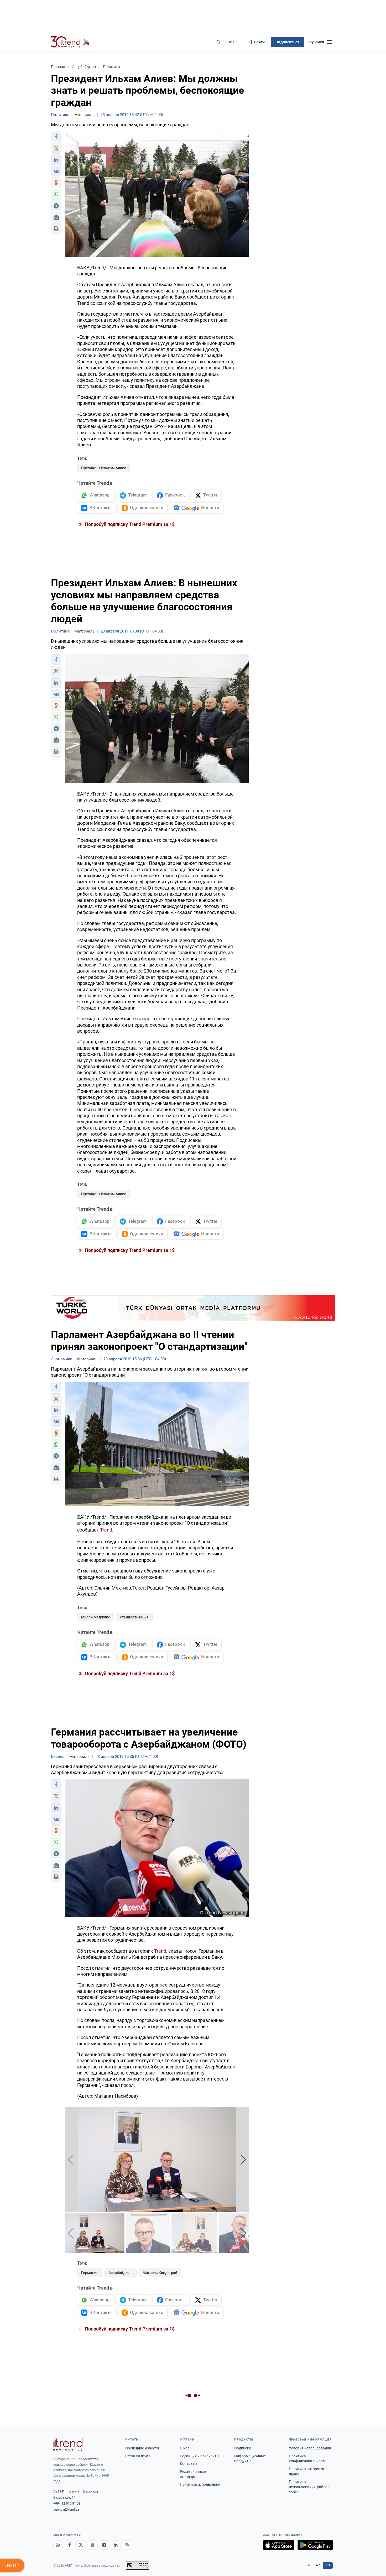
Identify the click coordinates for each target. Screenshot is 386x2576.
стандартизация (134, 1617)
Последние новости (142, 2448)
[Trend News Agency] (68, 2444)
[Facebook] (70, 2545)
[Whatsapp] (58, 2545)
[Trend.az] (70, 42)
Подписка (243, 2448)
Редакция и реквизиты (200, 2456)
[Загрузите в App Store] (279, 2545)
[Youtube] (93, 2545)
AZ (318, 2565)
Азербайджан (121, 2273)
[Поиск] (218, 42)
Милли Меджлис (96, 1617)
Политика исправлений (200, 2484)
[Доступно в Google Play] (315, 2545)
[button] (56, 137)
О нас (185, 2448)
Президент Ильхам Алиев (104, 468)
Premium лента (138, 2456)
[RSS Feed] (127, 2545)
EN (309, 2565)
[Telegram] (104, 2545)
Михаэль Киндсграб (160, 2273)
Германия (90, 2273)
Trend (106, 1530)
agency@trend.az (66, 2509)
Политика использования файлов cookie (309, 2487)
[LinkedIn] (116, 2545)
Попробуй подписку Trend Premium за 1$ (129, 524)
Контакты (189, 2464)
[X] (81, 2545)
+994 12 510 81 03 (67, 2503)
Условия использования (310, 2448)
